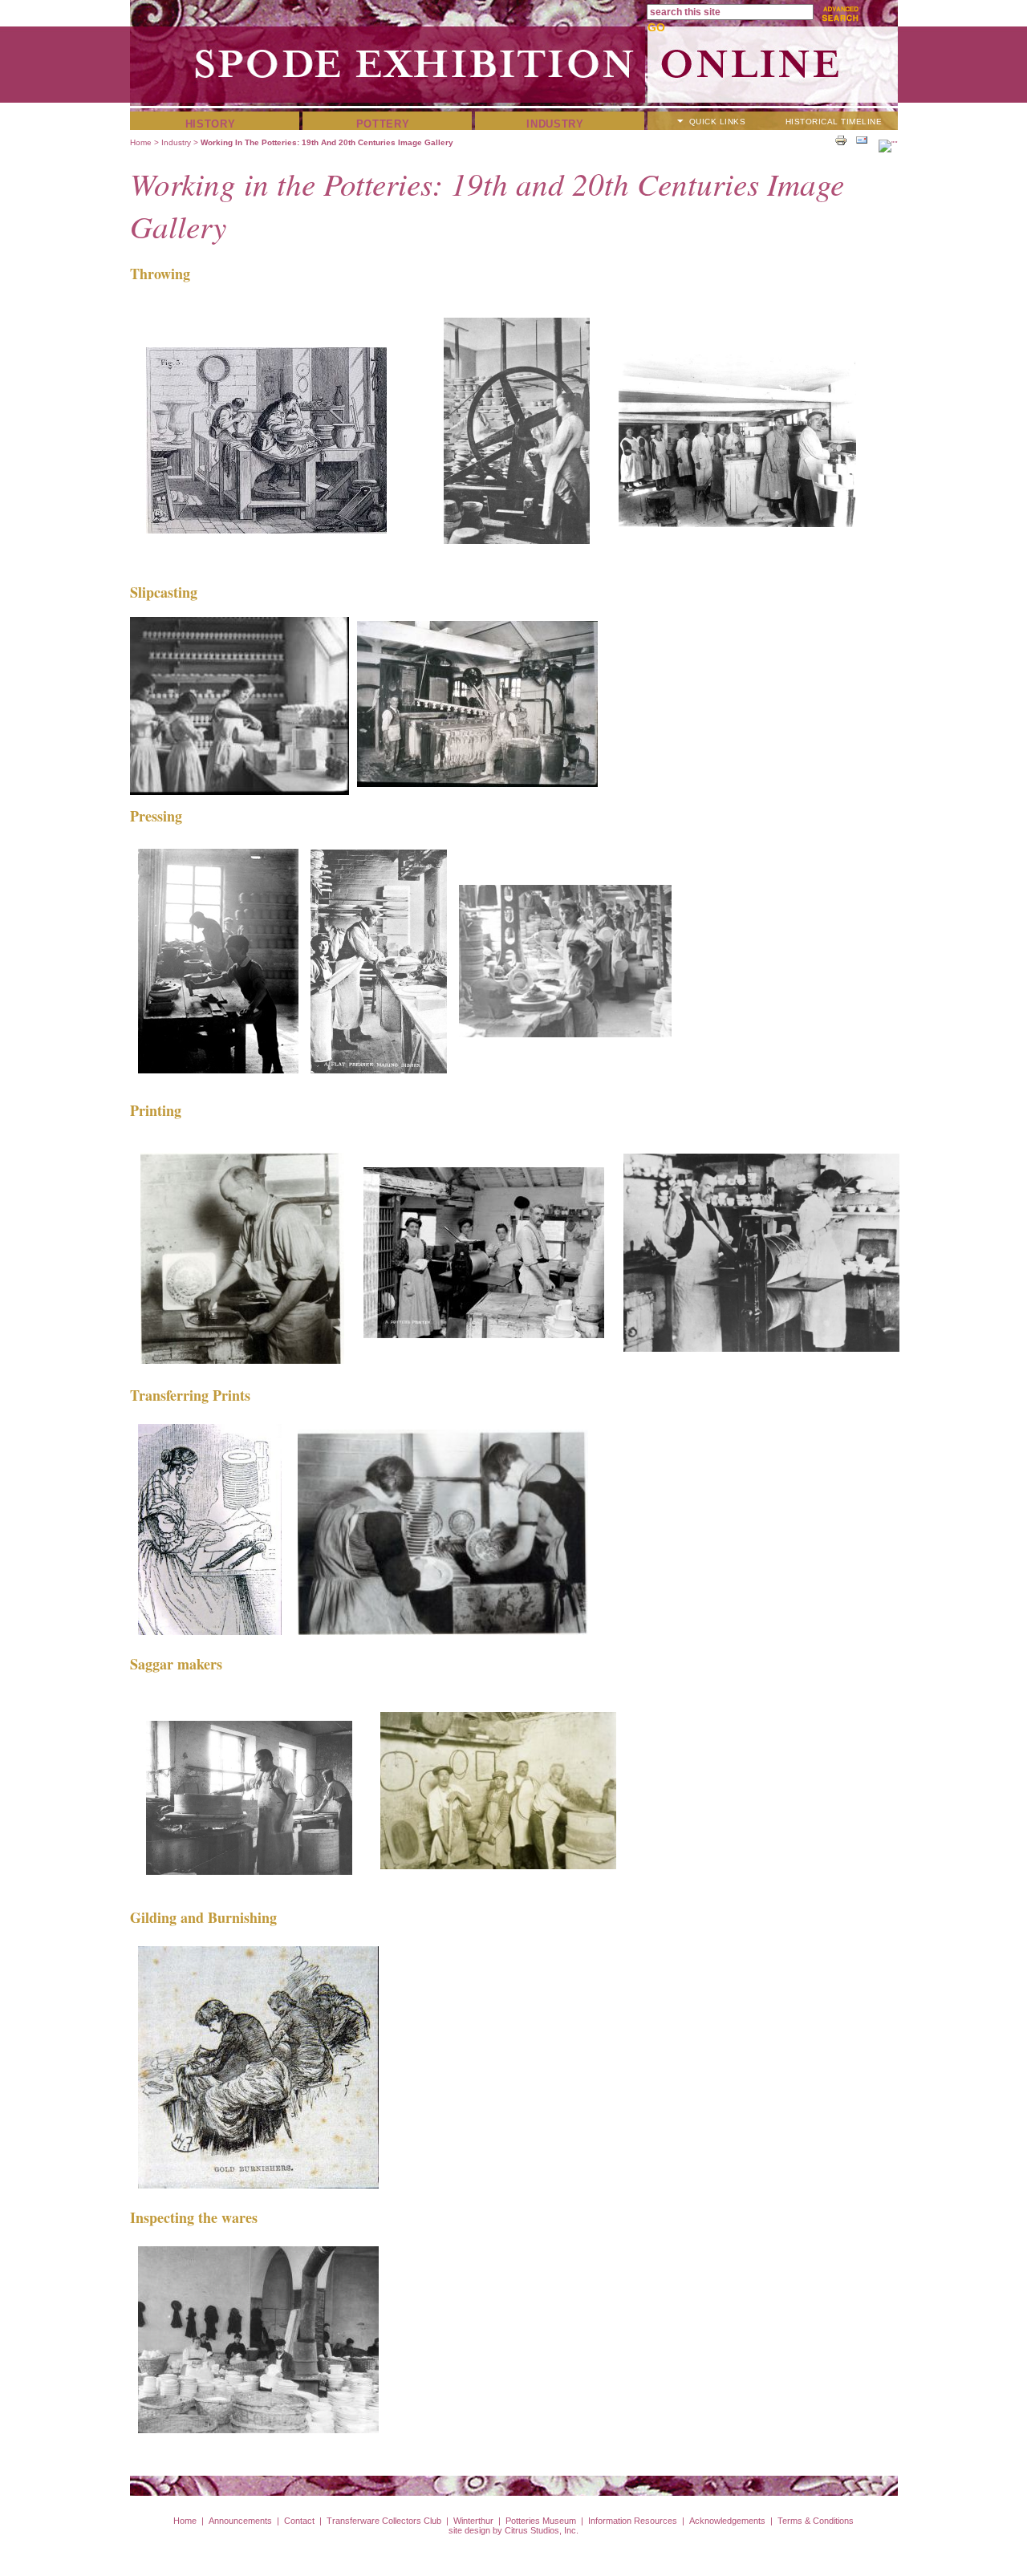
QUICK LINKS (718, 122)
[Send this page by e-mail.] (862, 140)
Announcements (240, 2521)
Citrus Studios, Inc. (542, 2530)
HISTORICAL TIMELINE (834, 122)
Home (141, 142)
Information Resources (633, 2521)
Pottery (383, 124)
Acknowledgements (727, 2521)
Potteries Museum (541, 2521)
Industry (555, 124)
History (211, 124)
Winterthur (473, 2521)
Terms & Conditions (816, 2521)
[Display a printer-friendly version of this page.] (841, 140)
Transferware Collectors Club (384, 2521)
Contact (299, 2521)
